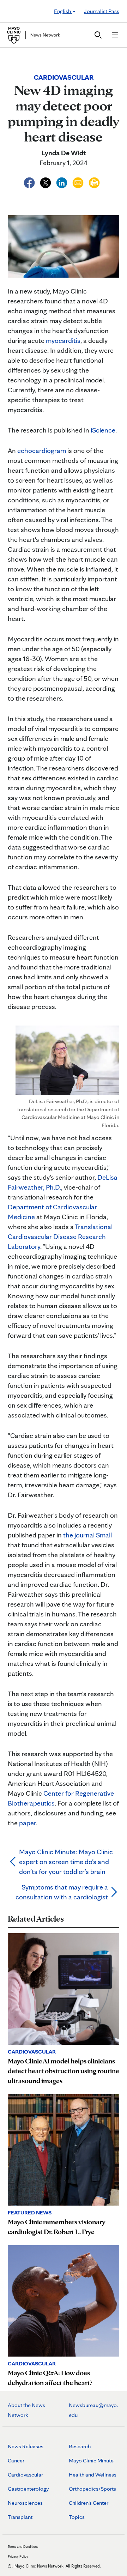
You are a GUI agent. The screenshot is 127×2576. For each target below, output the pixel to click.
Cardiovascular (25, 2475)
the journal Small (87, 1535)
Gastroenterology (28, 2489)
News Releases (26, 2446)
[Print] (94, 182)
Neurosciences (25, 2503)
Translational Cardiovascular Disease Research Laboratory (60, 1236)
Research (80, 2446)
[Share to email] (79, 182)
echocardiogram (42, 451)
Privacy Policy (18, 2556)
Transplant (20, 2517)
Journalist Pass (102, 11)
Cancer (16, 2460)
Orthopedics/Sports (92, 2489)
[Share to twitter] (46, 182)
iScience (103, 430)
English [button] (63, 11)
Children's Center (89, 2503)
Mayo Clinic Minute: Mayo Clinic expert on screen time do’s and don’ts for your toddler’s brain (66, 1862)
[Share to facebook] (30, 182)
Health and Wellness (93, 2475)
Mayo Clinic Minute (91, 2460)
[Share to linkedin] (62, 182)
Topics (77, 2517)
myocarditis (63, 340)
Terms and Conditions (23, 2546)
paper (28, 1823)
